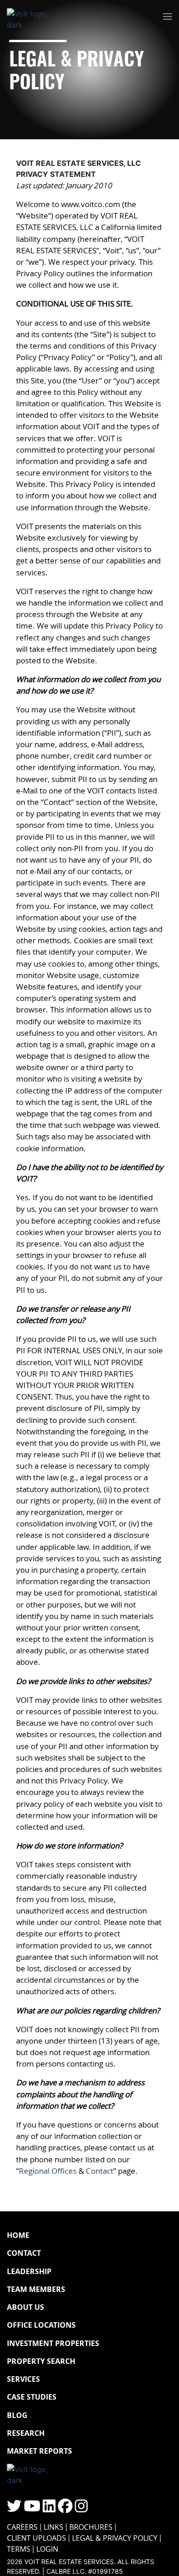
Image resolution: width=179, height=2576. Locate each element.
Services (23, 2379)
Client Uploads (36, 2538)
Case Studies (32, 2397)
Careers (22, 2527)
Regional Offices (48, 2171)
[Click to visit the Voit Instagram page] (81, 2509)
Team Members (36, 2289)
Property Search (41, 2361)
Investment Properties (53, 2343)
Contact (100, 2171)
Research (26, 2433)
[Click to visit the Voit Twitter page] (14, 2509)
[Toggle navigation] (168, 17)
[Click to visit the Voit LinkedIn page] (49, 2509)
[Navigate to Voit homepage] (34, 17)
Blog (17, 2415)
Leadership (29, 2271)
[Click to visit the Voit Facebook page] (65, 2509)
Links (53, 2527)
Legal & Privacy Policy (115, 2538)
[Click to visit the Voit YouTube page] (32, 2509)
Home (18, 2235)
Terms (19, 2549)
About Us (25, 2307)
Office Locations (41, 2325)
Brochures (91, 2527)
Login (47, 2549)
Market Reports (39, 2451)
